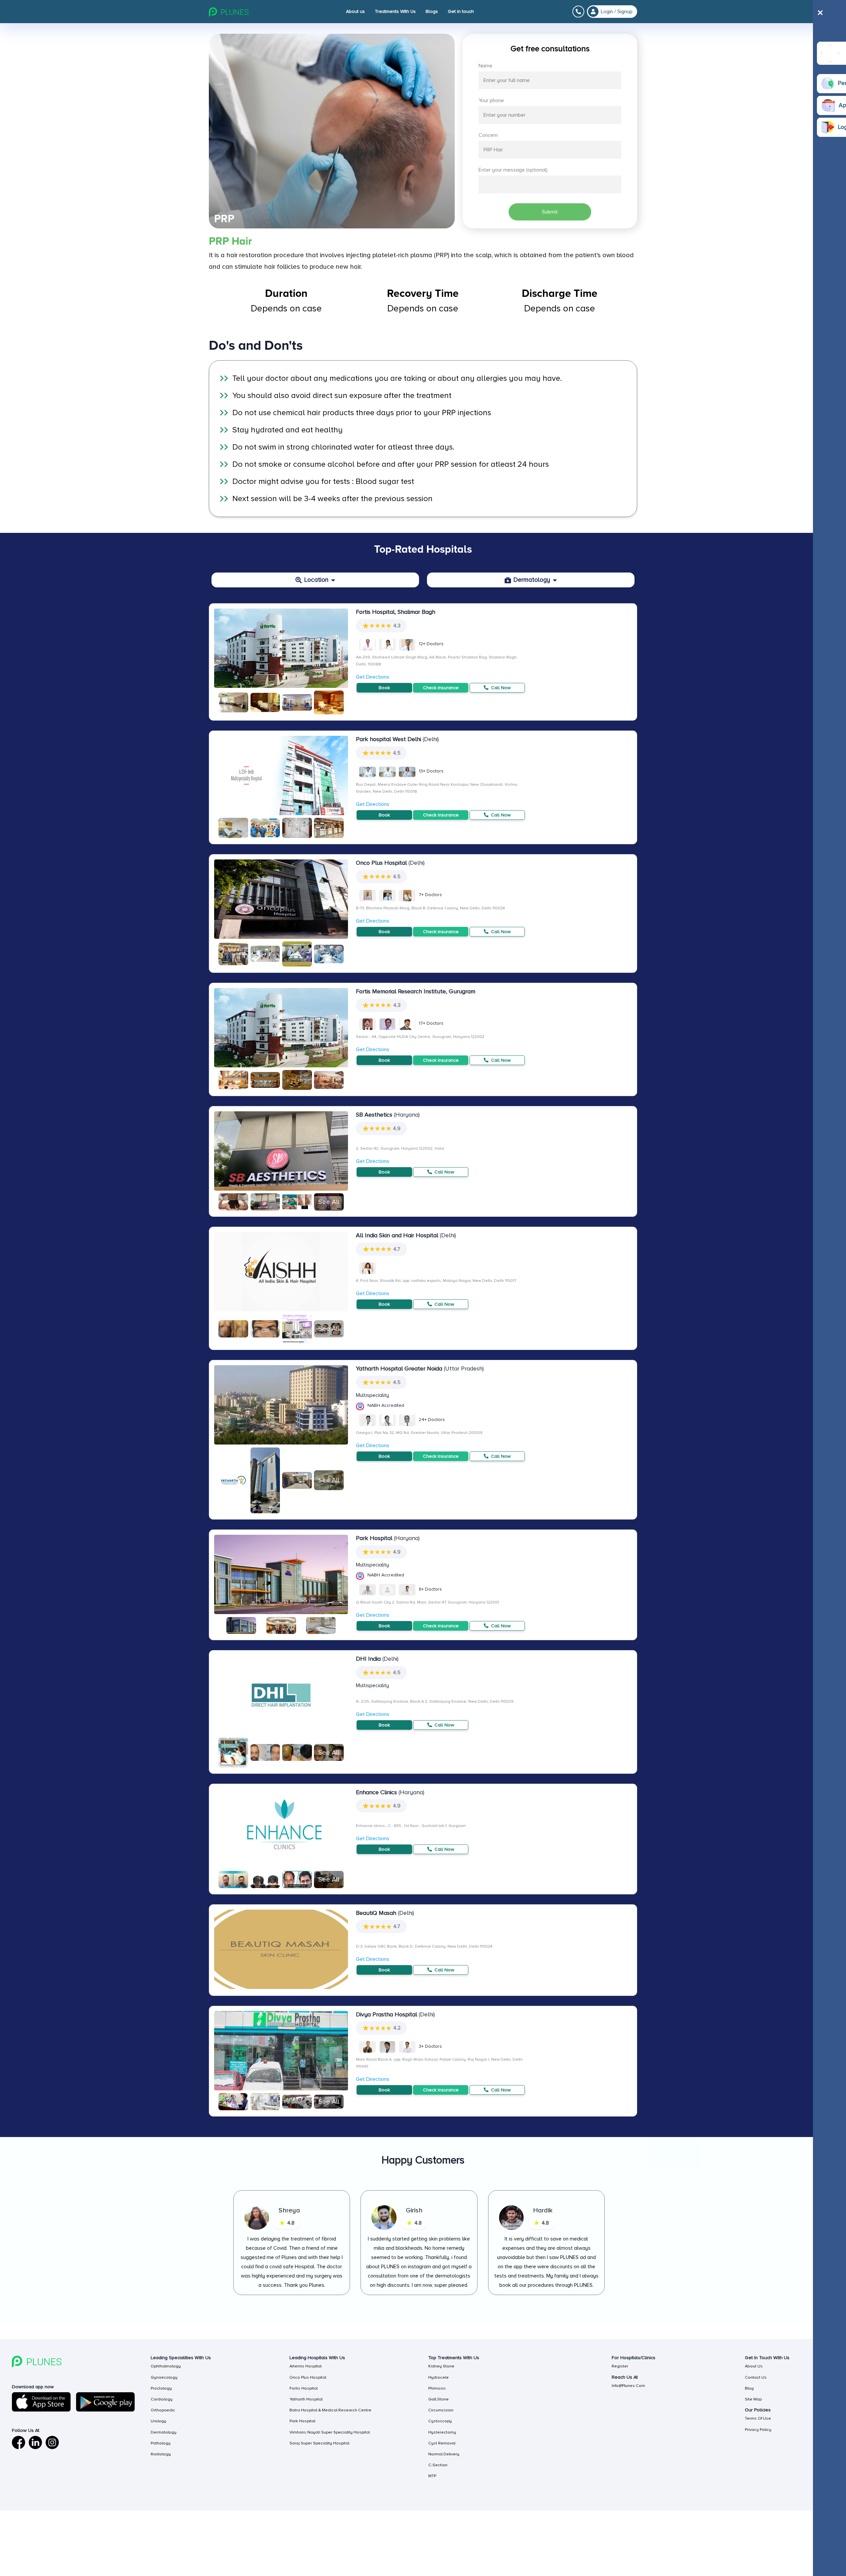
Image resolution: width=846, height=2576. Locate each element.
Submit (550, 212)
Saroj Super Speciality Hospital (319, 2443)
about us (754, 2366)
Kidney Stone (441, 2366)
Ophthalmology (166, 2366)
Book (384, 688)
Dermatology (164, 2432)
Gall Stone (439, 2399)
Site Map (753, 2399)
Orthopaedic (163, 2410)
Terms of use (758, 2418)
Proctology (161, 2388)
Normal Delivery (444, 2454)
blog (749, 2388)
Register (620, 2366)
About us (355, 11)
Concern (488, 135)
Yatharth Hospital (306, 2399)
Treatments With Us (395, 11)
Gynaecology (164, 2377)
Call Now (500, 688)
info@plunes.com (628, 2386)
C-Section (438, 2465)
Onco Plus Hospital (308, 2377)
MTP (432, 2476)
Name (485, 66)
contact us (756, 2377)
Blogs (432, 11)
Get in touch (461, 11)
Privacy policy (758, 2430)
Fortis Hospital (304, 2388)
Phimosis (437, 2388)
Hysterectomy (442, 2432)
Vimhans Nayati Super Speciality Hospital (330, 2432)
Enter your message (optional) (513, 170)
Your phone (491, 100)
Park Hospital (302, 2421)
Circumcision (441, 2410)
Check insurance (441, 688)
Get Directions (373, 677)
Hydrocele (439, 2377)
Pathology (161, 2443)
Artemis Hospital (306, 2366)
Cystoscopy (440, 2421)
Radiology (161, 2454)
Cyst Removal (442, 2443)
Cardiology (162, 2399)
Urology (158, 2421)
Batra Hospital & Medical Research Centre (330, 2410)
